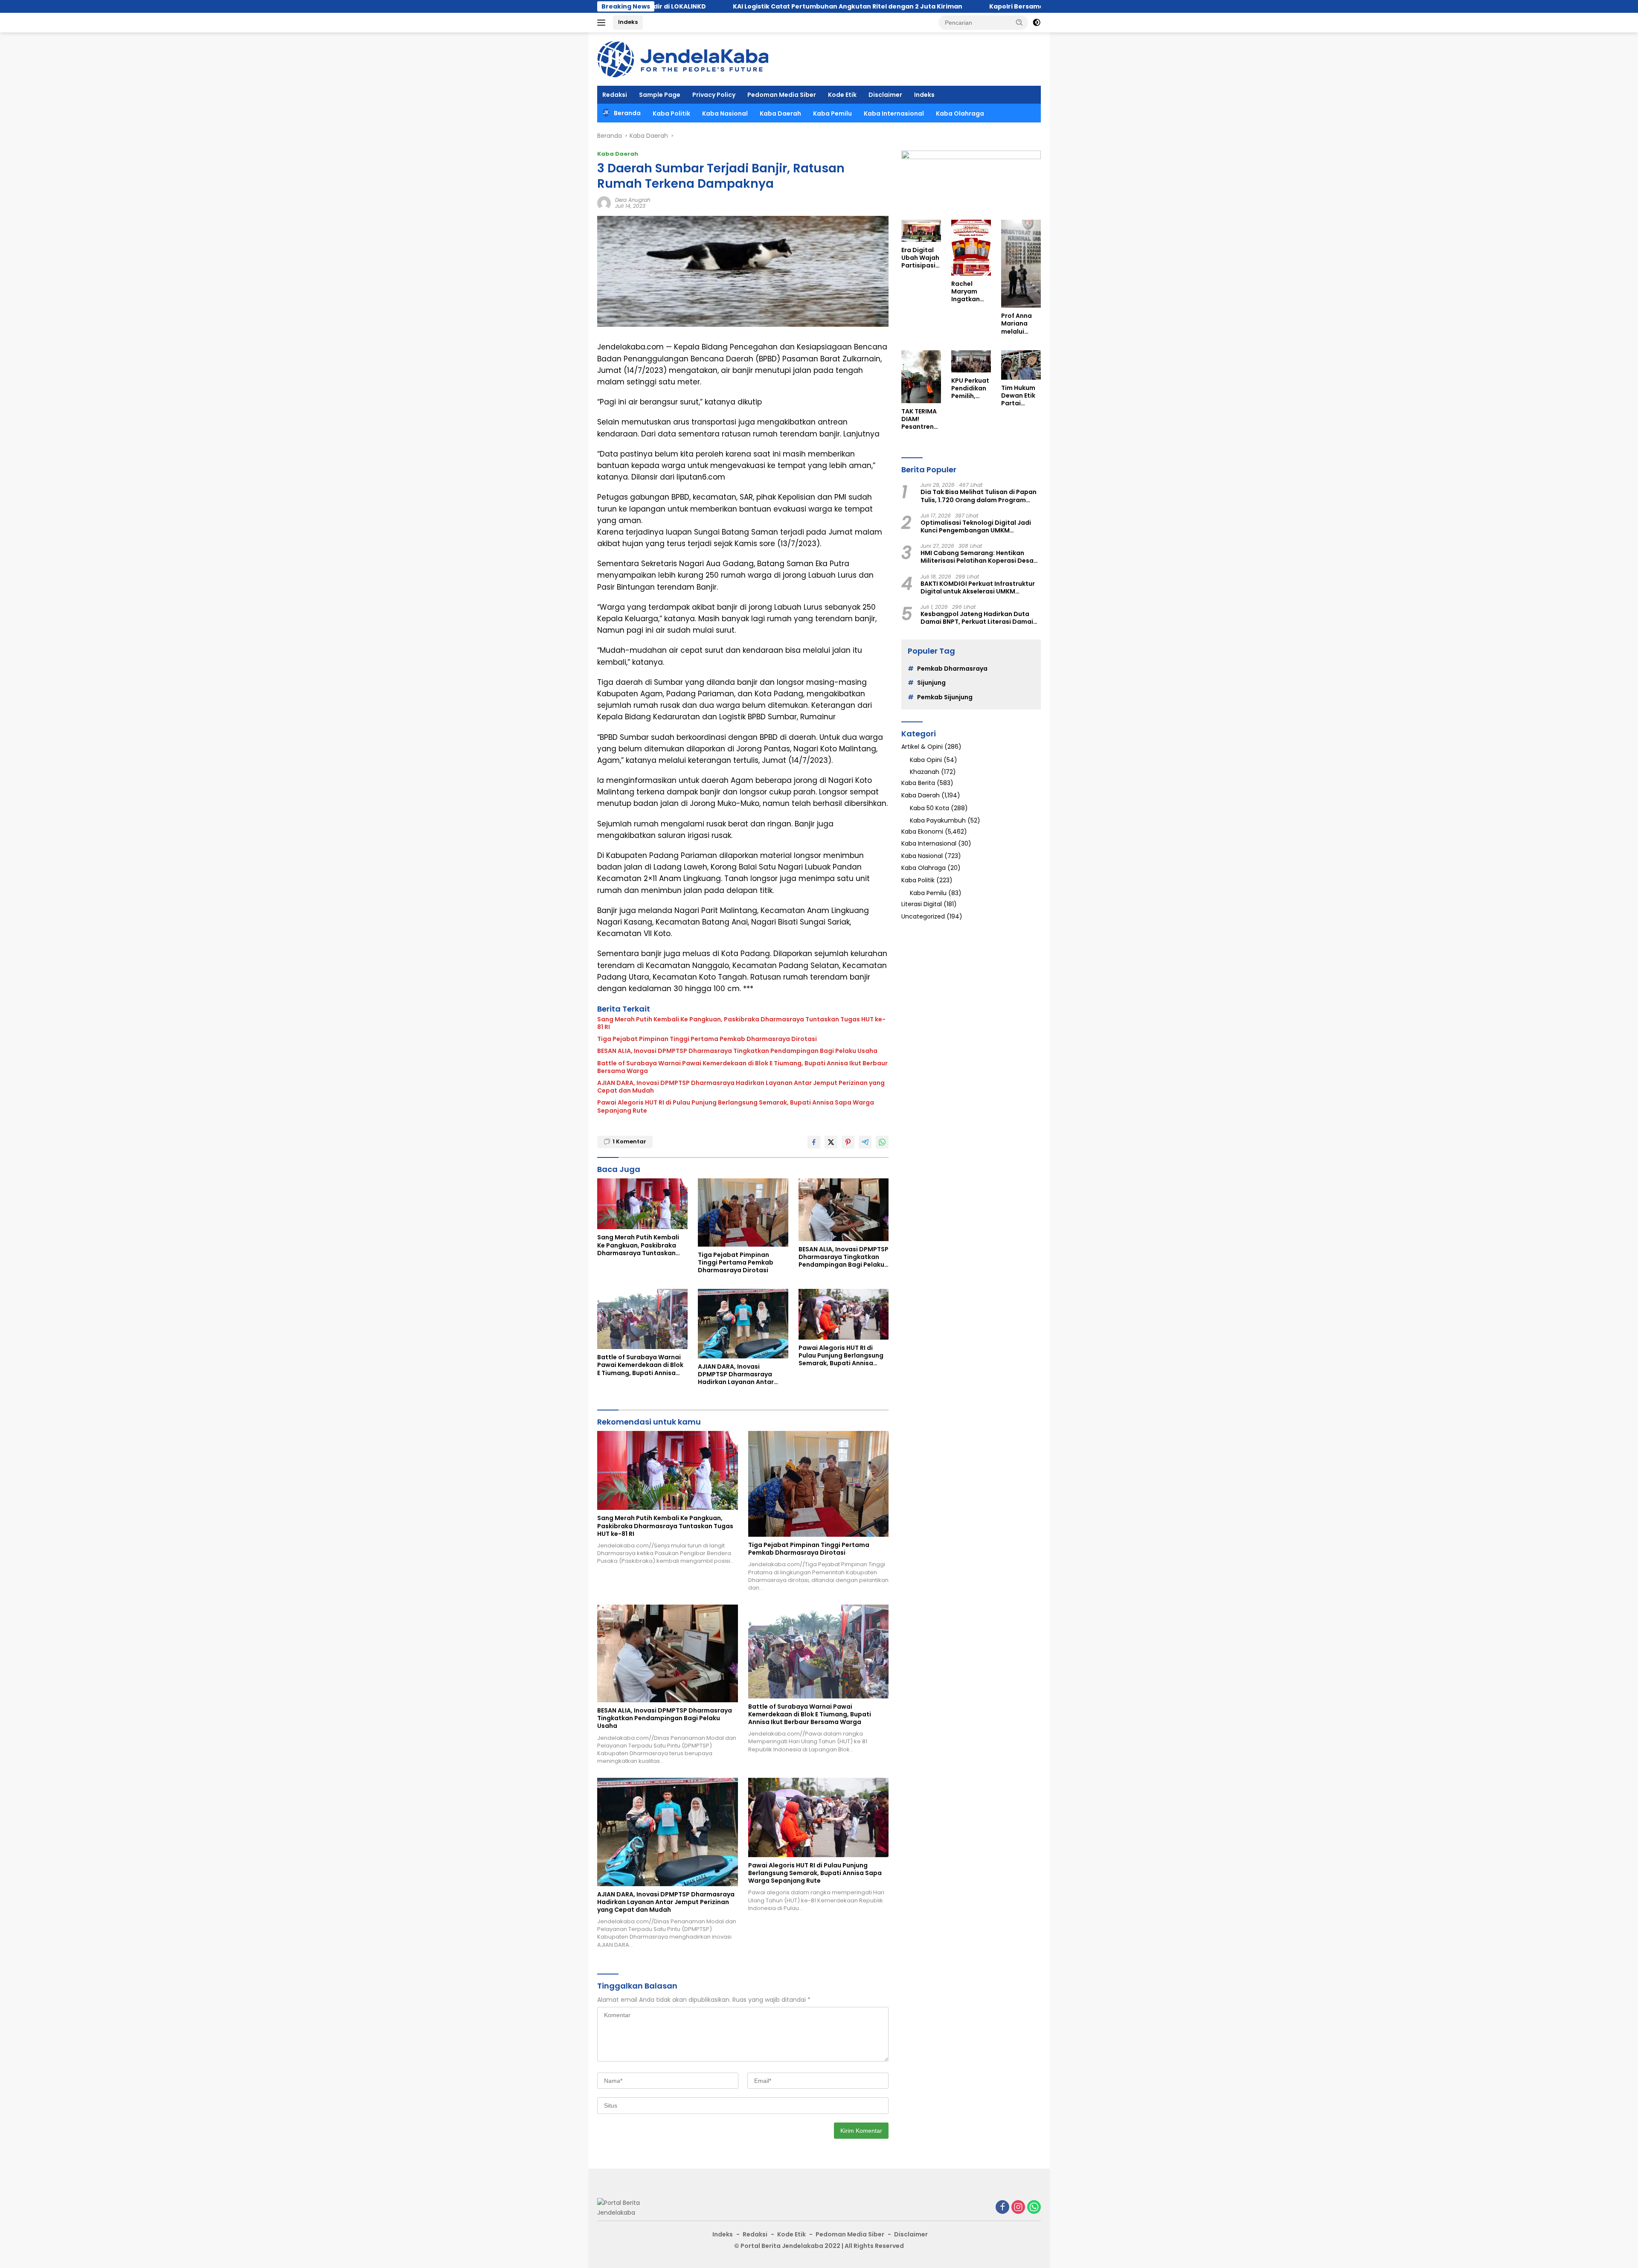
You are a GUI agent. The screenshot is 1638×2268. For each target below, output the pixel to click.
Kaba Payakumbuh (938, 820)
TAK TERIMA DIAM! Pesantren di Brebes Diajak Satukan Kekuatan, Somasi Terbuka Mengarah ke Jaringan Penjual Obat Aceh (920, 419)
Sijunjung (931, 683)
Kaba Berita (918, 783)
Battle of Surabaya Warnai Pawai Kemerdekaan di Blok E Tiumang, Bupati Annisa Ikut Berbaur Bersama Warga (742, 1067)
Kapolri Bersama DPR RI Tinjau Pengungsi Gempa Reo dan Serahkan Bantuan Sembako (938, 6)
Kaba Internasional (894, 113)
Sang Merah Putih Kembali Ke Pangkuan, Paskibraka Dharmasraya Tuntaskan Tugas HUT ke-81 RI (741, 1023)
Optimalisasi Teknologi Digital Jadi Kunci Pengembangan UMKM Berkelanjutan (976, 526)
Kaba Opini (926, 760)
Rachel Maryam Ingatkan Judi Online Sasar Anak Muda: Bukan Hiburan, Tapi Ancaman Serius (969, 292)
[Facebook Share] (814, 1142)
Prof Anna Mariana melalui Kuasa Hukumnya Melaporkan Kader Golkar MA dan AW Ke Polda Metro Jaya (1021, 324)
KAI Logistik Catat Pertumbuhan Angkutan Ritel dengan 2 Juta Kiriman (656, 6)
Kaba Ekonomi (922, 832)
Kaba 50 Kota (929, 808)
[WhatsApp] (1034, 2208)
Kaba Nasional (725, 113)
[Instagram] (1018, 2208)
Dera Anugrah (633, 200)
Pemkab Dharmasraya (952, 669)
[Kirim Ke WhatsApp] (882, 1142)
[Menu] (603, 23)
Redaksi (615, 95)
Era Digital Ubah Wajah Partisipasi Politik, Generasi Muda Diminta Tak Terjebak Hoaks (920, 258)
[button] (1019, 22)
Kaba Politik (671, 113)
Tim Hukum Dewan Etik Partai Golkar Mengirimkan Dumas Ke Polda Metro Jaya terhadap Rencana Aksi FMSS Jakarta (1021, 396)
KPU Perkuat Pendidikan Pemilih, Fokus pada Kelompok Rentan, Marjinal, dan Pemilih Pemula (970, 388)
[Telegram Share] (865, 1142)
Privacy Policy (714, 95)
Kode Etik (842, 95)
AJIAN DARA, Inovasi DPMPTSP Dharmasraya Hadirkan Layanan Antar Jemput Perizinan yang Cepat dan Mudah (741, 1087)
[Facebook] (1002, 2208)
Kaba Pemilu (832, 113)
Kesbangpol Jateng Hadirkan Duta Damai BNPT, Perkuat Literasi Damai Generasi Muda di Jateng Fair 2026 (977, 618)
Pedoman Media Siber (782, 95)
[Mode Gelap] (1037, 23)
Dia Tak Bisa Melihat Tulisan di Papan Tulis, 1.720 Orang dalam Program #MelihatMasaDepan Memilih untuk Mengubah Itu (979, 496)
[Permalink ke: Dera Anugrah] (604, 203)
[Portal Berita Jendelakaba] (683, 58)
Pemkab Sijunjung (945, 697)
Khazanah (925, 772)
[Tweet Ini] (831, 1142)
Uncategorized (923, 916)
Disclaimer (885, 95)
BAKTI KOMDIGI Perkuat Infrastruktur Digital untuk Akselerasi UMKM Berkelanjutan (978, 587)
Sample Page (660, 95)
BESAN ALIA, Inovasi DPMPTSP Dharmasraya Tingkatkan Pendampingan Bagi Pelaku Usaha (737, 1051)
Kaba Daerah (780, 113)
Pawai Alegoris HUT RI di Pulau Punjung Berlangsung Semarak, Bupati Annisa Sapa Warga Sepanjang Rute (736, 1106)
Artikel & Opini (922, 747)
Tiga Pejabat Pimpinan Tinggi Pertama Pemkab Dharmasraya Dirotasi (707, 1039)
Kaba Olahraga (960, 113)
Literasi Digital (922, 904)
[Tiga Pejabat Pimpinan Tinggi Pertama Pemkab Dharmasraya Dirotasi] (743, 1212)
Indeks (628, 22)
